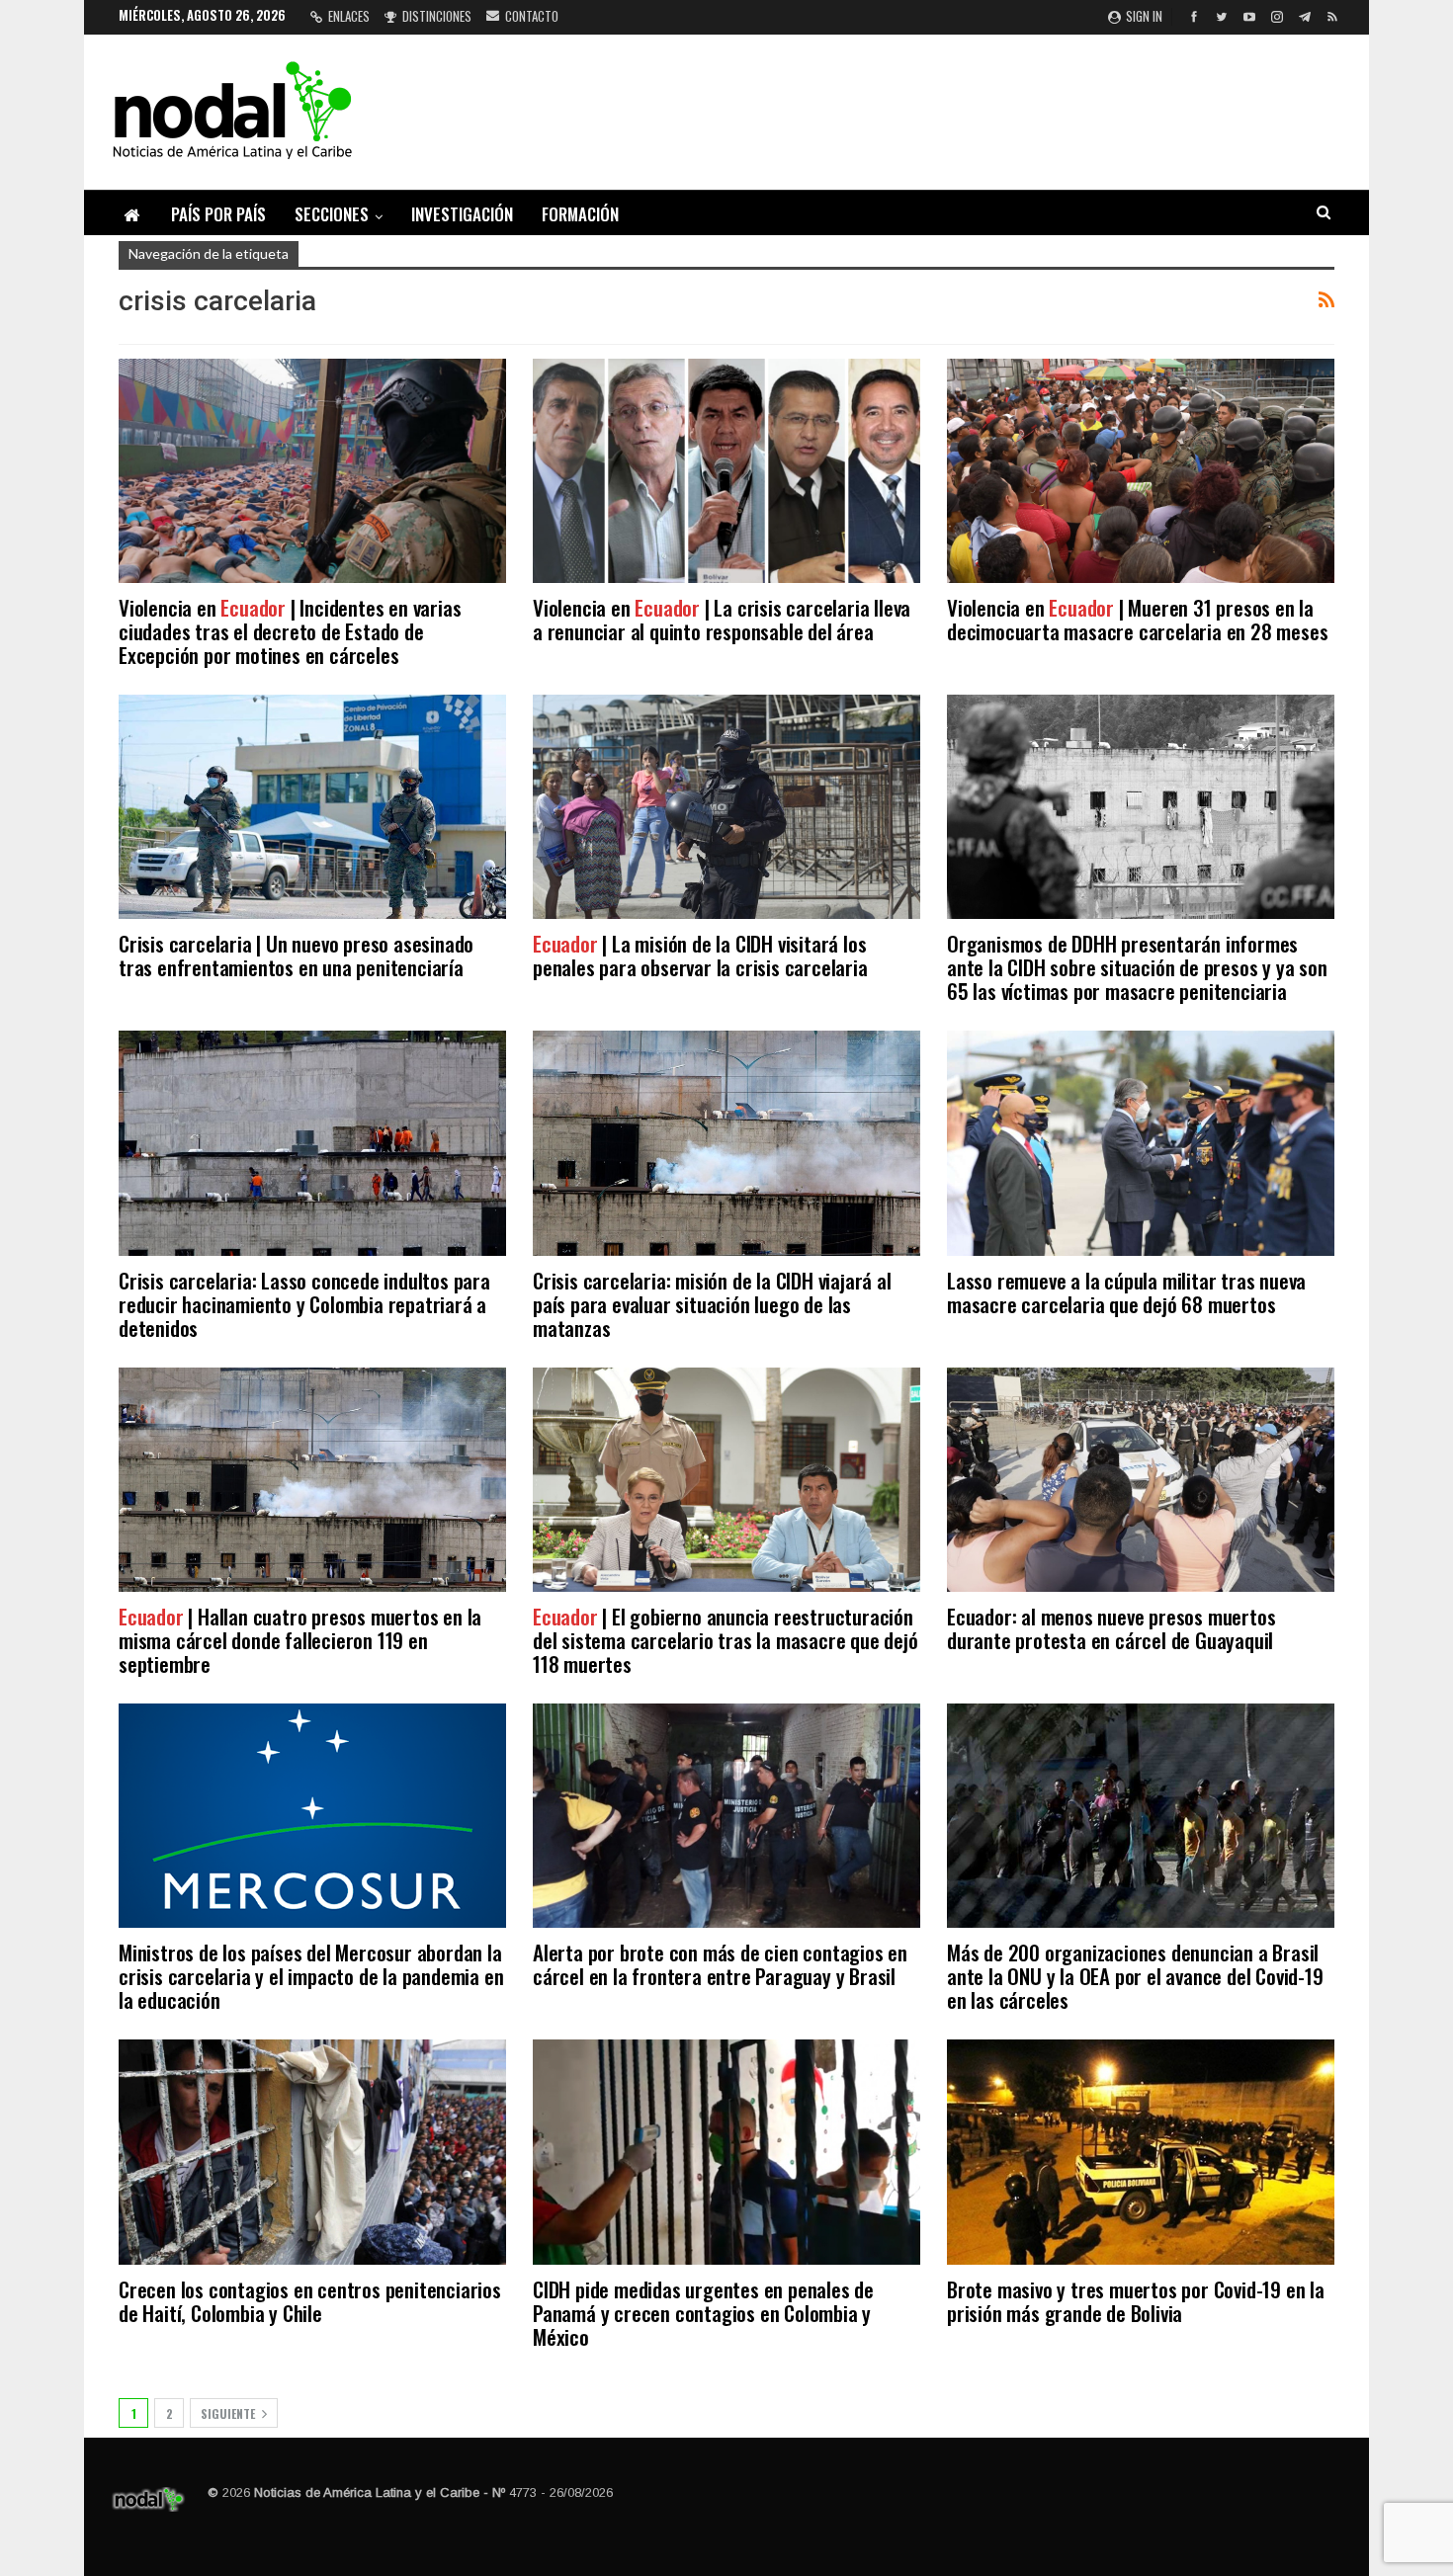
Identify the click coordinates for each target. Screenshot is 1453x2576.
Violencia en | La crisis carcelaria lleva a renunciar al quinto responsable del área (722, 619)
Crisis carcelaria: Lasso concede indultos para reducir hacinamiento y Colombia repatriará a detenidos (304, 1304)
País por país (218, 214)
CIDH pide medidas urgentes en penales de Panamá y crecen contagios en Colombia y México (703, 2313)
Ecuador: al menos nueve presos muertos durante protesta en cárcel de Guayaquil (1111, 1628)
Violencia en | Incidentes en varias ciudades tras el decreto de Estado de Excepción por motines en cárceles (290, 631)
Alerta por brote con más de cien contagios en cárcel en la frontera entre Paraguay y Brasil (720, 1964)
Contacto (532, 16)
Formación (580, 214)
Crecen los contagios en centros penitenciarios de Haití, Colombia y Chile (310, 2301)
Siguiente (229, 2413)
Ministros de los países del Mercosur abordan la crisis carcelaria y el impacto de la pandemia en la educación (311, 1976)
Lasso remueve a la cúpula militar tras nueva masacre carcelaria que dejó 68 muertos (1126, 1292)
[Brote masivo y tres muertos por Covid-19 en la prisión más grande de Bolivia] (1141, 2152)
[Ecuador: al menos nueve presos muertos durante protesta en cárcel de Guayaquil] (1141, 1480)
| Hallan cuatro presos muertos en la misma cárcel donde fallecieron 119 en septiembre (300, 1640)
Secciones (332, 214)
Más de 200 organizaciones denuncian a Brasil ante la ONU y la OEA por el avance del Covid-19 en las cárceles (1135, 1976)
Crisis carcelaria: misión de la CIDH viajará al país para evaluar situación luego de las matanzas (712, 1304)
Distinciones (437, 16)
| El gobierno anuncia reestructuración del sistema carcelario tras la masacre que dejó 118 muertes (726, 1640)
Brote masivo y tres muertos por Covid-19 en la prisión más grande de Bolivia (1136, 2301)
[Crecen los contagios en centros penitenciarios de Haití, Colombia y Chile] (312, 2152)
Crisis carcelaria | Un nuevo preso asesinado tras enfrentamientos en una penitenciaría (296, 955)
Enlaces (349, 16)
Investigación (462, 214)
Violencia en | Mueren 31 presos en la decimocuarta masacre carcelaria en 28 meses (1137, 619)
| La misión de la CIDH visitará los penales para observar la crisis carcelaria (700, 955)
